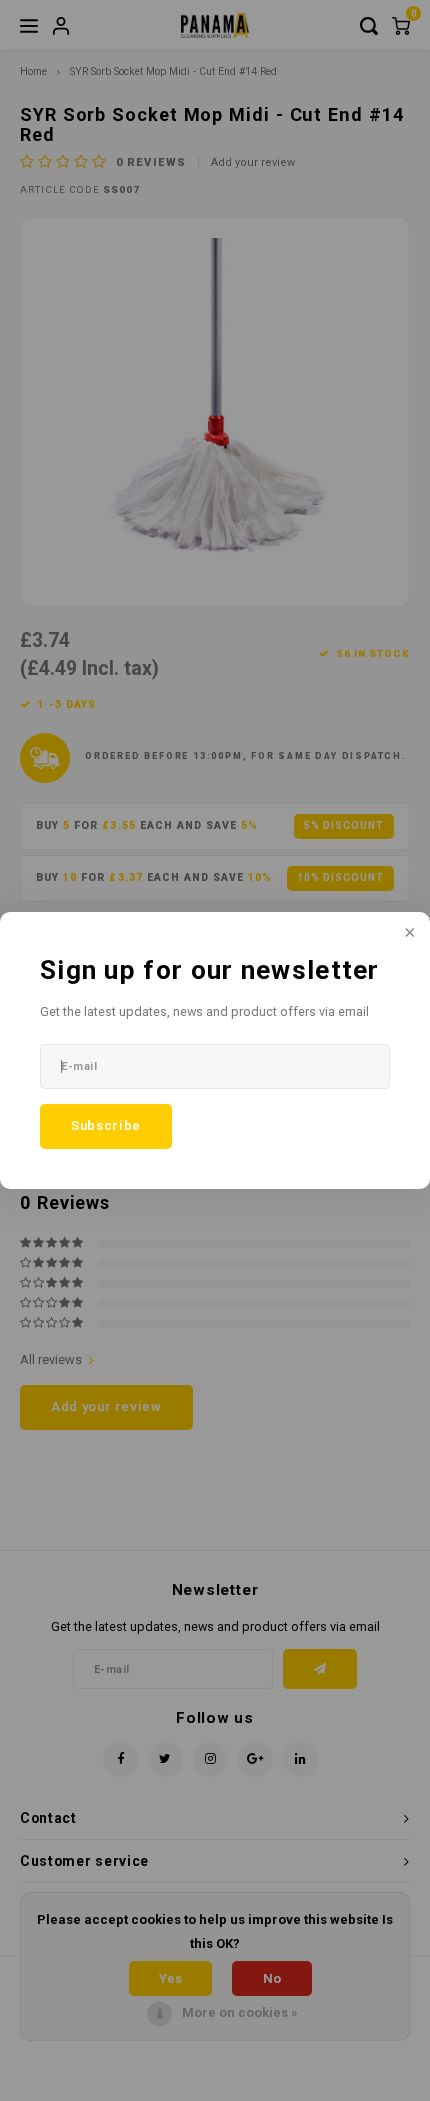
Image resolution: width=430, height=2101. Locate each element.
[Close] (408, 934)
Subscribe (106, 1125)
